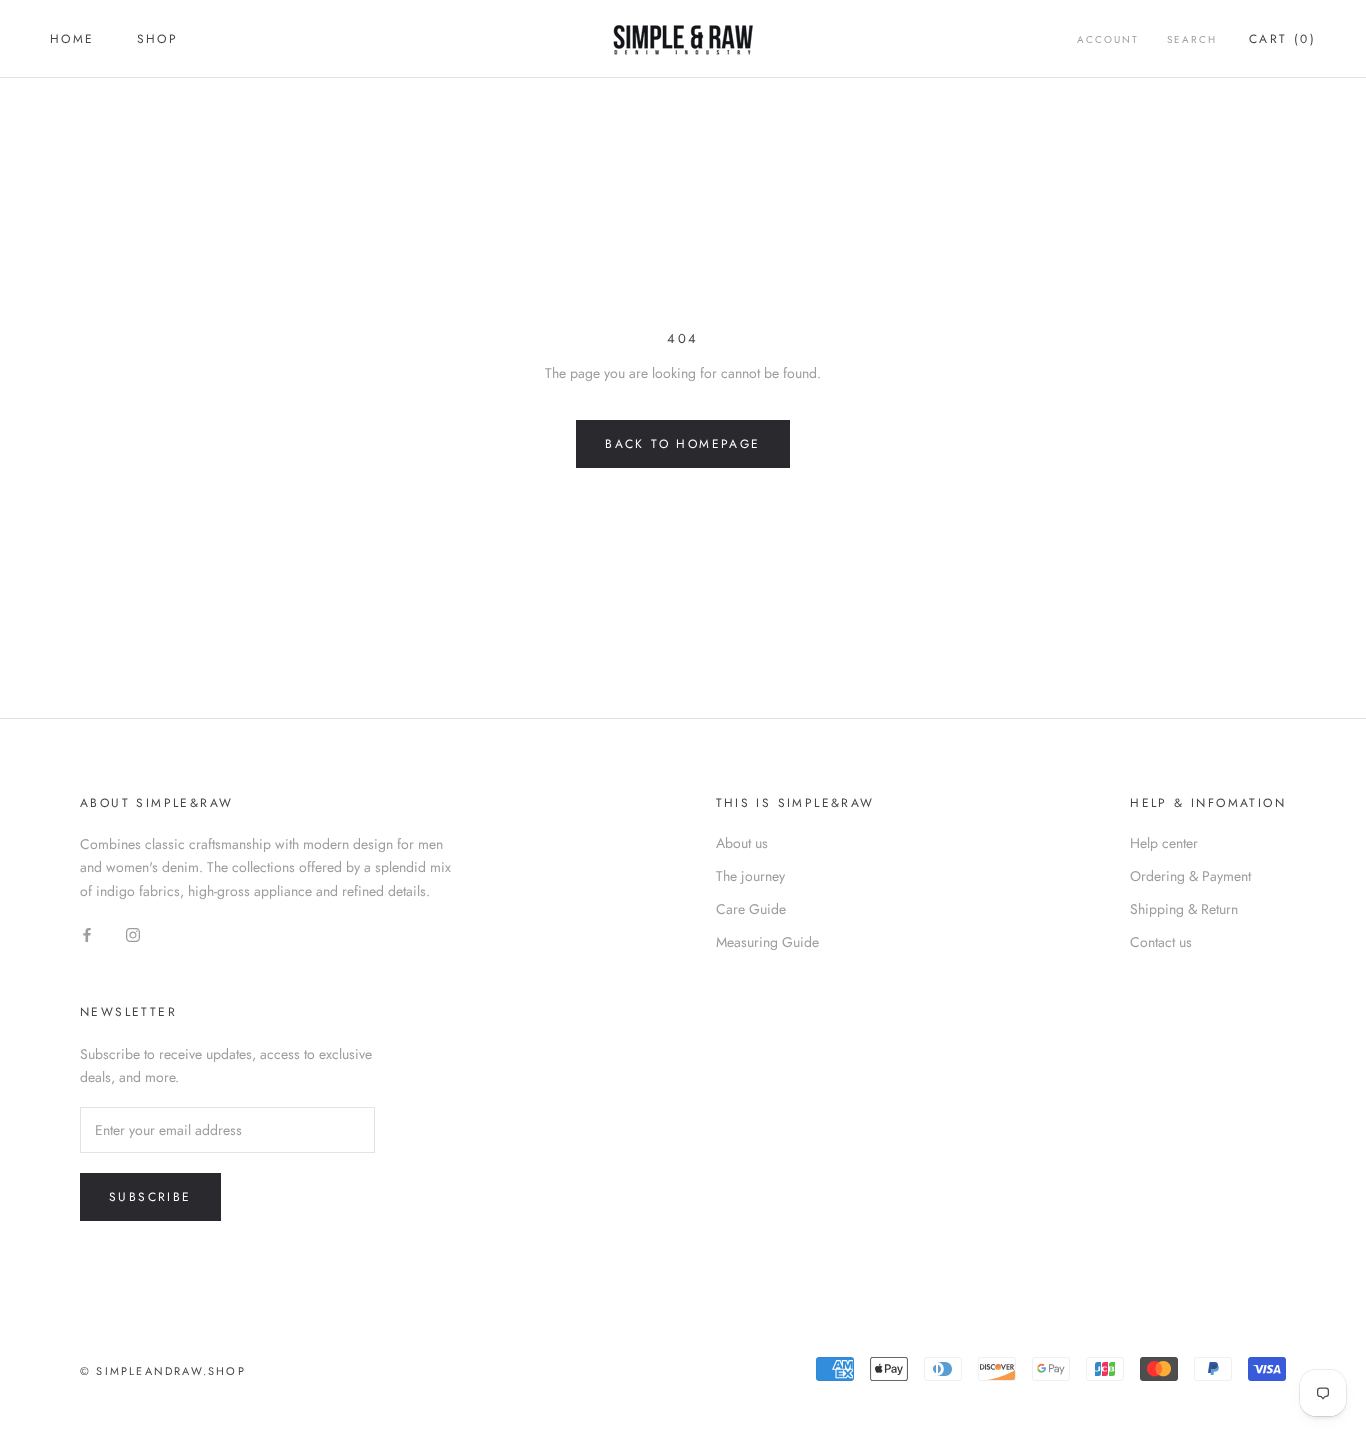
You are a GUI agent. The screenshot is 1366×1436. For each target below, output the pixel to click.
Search (1192, 39)
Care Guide (751, 909)
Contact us (1161, 942)
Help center (1164, 843)
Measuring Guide (767, 942)
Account (1108, 39)
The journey (750, 876)
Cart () (1282, 39)
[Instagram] (133, 934)
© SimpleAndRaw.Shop (163, 1371)
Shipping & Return (1184, 909)
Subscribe (150, 1197)
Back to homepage (682, 444)
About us (742, 843)
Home (72, 39)
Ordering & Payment (1190, 876)
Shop (158, 39)
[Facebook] (87, 934)
